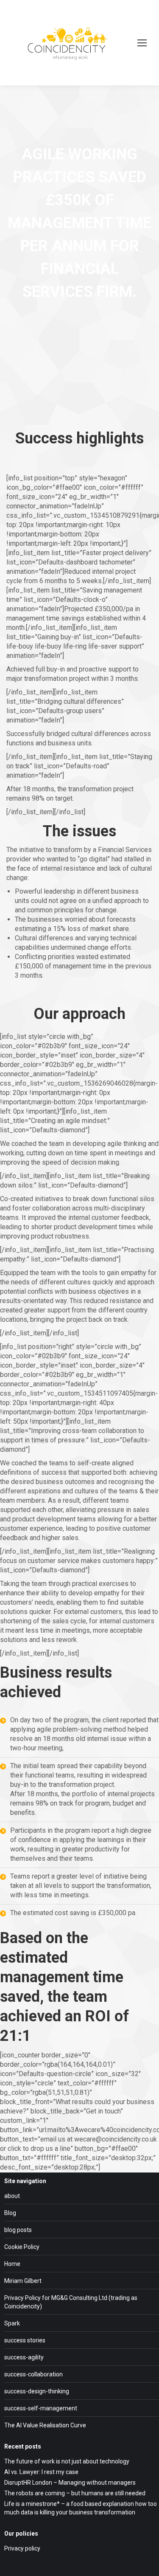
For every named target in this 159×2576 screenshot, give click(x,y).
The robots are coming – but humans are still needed (75, 2493)
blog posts (18, 2230)
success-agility (24, 2357)
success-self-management (41, 2408)
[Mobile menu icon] (142, 43)
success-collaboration (33, 2374)
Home (12, 2264)
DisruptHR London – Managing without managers (70, 2483)
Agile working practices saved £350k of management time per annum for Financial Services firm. (79, 223)
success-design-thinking (37, 2391)
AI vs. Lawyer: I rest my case (41, 2472)
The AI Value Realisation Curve (45, 2425)
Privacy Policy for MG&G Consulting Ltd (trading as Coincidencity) (71, 2302)
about (12, 2196)
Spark (12, 2323)
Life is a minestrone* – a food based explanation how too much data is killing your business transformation (81, 2508)
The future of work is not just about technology (67, 2461)
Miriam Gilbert (23, 2281)
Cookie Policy (22, 2247)
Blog (10, 2213)
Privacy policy (22, 2548)
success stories (25, 2340)
